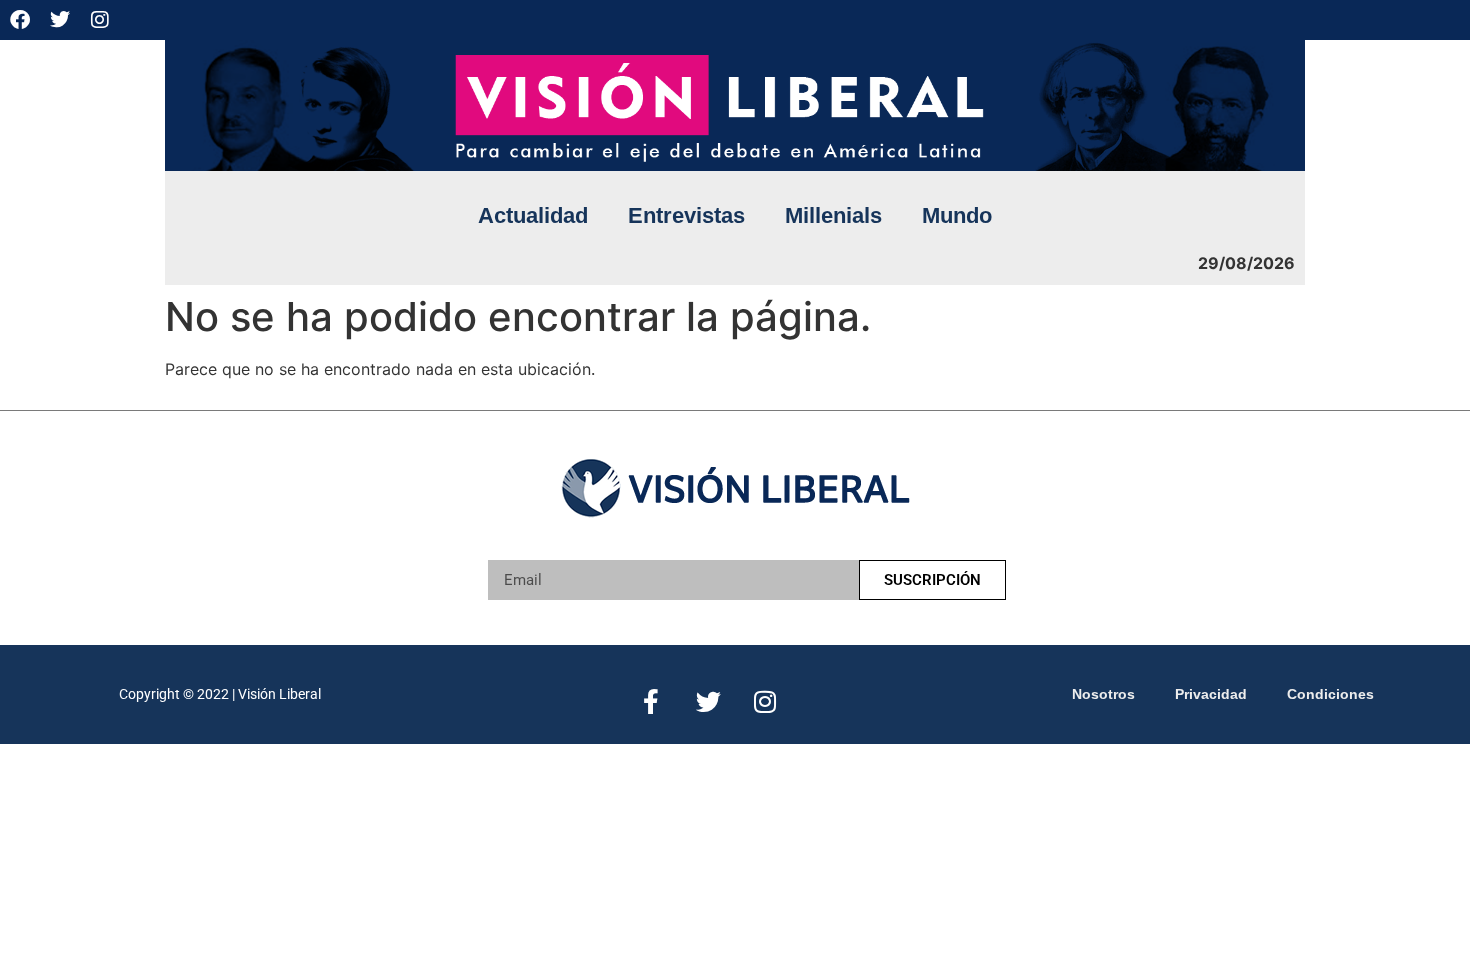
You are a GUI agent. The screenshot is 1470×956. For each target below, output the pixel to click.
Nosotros (1103, 694)
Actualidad (533, 215)
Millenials (833, 215)
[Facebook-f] (651, 701)
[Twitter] (60, 20)
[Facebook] (20, 20)
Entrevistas (686, 215)
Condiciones (1330, 694)
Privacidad (1211, 694)
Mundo (957, 215)
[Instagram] (100, 20)
